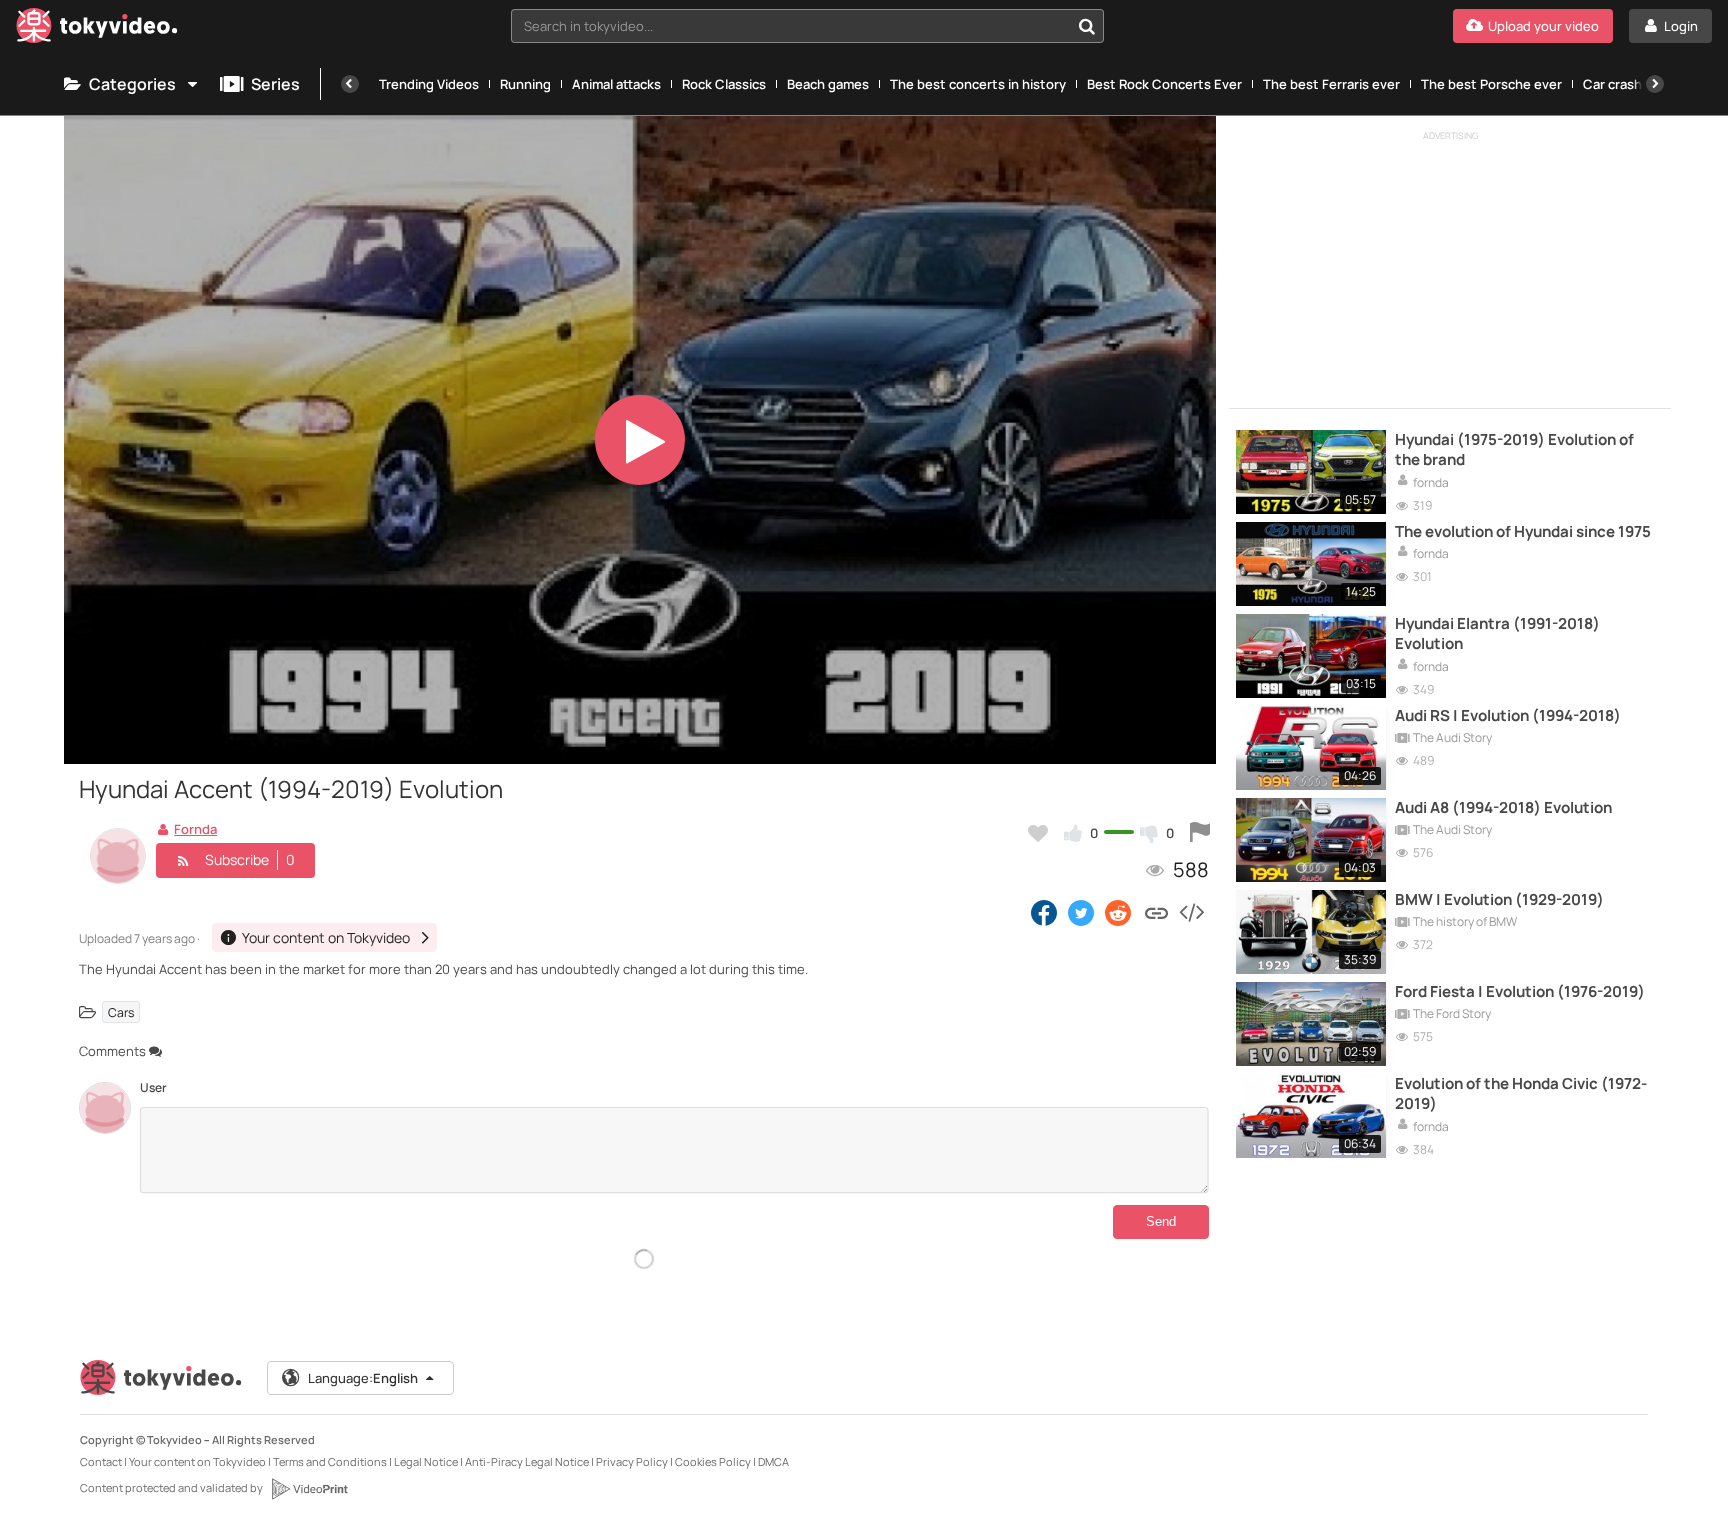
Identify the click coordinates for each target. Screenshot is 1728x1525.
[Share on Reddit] (1119, 912)
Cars (121, 1012)
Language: (363, 1378)
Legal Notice (426, 1461)
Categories (132, 84)
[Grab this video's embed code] (1191, 912)
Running (525, 84)
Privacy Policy (632, 1461)
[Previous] (350, 84)
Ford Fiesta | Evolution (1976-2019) (1520, 992)
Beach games (828, 84)
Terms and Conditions (330, 1461)
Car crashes (1620, 84)
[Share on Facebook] (1044, 912)
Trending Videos (429, 84)
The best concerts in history (978, 84)
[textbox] (791, 26)
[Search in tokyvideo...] (1087, 26)
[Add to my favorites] (1038, 833)
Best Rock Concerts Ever (1164, 84)
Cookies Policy (713, 1461)
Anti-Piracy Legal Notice (527, 1461)
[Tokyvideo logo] (97, 29)
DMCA (773, 1461)
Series (275, 84)
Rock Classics (724, 84)
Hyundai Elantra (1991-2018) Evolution (1497, 634)
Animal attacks (616, 84)
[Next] (1655, 84)
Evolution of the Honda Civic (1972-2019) (1521, 1094)
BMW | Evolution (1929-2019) (1499, 900)
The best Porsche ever (1491, 84)
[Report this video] (1200, 833)
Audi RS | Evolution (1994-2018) (1508, 716)
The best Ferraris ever (1331, 84)
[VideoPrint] (309, 1489)
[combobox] (808, 26)
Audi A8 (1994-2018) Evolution (1503, 808)
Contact (101, 1461)
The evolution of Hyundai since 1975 (1523, 532)
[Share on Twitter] (1081, 912)
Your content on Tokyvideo (197, 1461)
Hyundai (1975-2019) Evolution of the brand (1514, 450)
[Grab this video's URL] (1156, 912)
